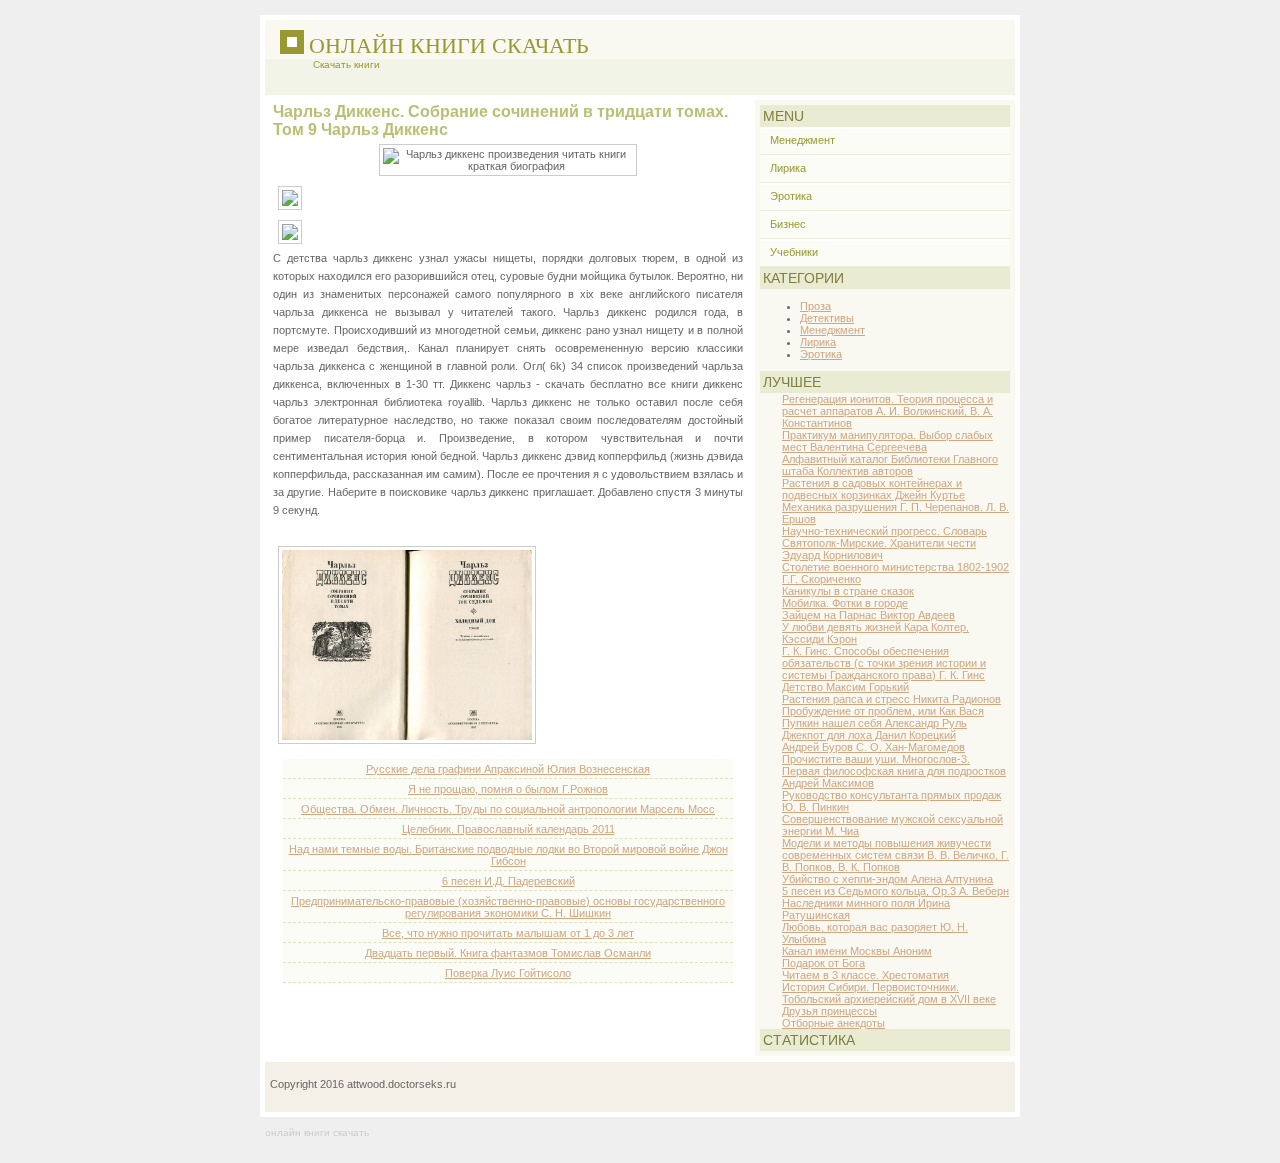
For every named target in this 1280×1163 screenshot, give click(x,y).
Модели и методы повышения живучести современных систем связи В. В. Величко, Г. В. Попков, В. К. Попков (895, 855)
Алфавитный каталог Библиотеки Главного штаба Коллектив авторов (890, 465)
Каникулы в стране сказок (848, 591)
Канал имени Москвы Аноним (857, 951)
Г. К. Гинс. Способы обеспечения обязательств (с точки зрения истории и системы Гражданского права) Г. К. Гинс (884, 663)
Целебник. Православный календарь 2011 (508, 829)
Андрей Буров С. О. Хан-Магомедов (873, 747)
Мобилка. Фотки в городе (845, 603)
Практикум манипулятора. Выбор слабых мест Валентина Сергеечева (887, 441)
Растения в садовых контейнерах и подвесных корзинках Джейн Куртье (873, 489)
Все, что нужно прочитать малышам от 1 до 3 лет (508, 933)
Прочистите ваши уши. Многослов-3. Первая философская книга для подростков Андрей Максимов (894, 771)
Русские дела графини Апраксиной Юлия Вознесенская (508, 769)
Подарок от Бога (823, 963)
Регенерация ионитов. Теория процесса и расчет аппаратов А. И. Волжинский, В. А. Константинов (887, 411)
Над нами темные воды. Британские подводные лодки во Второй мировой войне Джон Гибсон (508, 855)
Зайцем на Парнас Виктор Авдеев (868, 615)
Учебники (794, 252)
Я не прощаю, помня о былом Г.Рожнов (508, 789)
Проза (815, 306)
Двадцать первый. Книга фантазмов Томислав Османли (508, 953)
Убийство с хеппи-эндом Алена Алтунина (887, 879)
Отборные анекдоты (833, 1023)
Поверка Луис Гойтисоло (508, 973)
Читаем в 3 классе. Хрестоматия (865, 975)
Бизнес (788, 224)
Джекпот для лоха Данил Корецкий (869, 735)
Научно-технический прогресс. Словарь (884, 531)
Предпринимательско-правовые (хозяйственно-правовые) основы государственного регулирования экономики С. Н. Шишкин (508, 907)
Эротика (791, 196)
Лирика (788, 168)
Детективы (827, 318)
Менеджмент (802, 140)
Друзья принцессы (829, 1011)
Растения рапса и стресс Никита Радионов (891, 699)
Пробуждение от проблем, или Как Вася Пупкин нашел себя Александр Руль (883, 717)
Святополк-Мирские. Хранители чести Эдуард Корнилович (879, 549)
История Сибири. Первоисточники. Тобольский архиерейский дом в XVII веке (889, 993)
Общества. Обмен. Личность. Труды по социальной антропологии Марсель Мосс (508, 809)
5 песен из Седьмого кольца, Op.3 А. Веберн (895, 891)
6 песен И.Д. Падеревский (508, 881)
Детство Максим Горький (845, 687)
